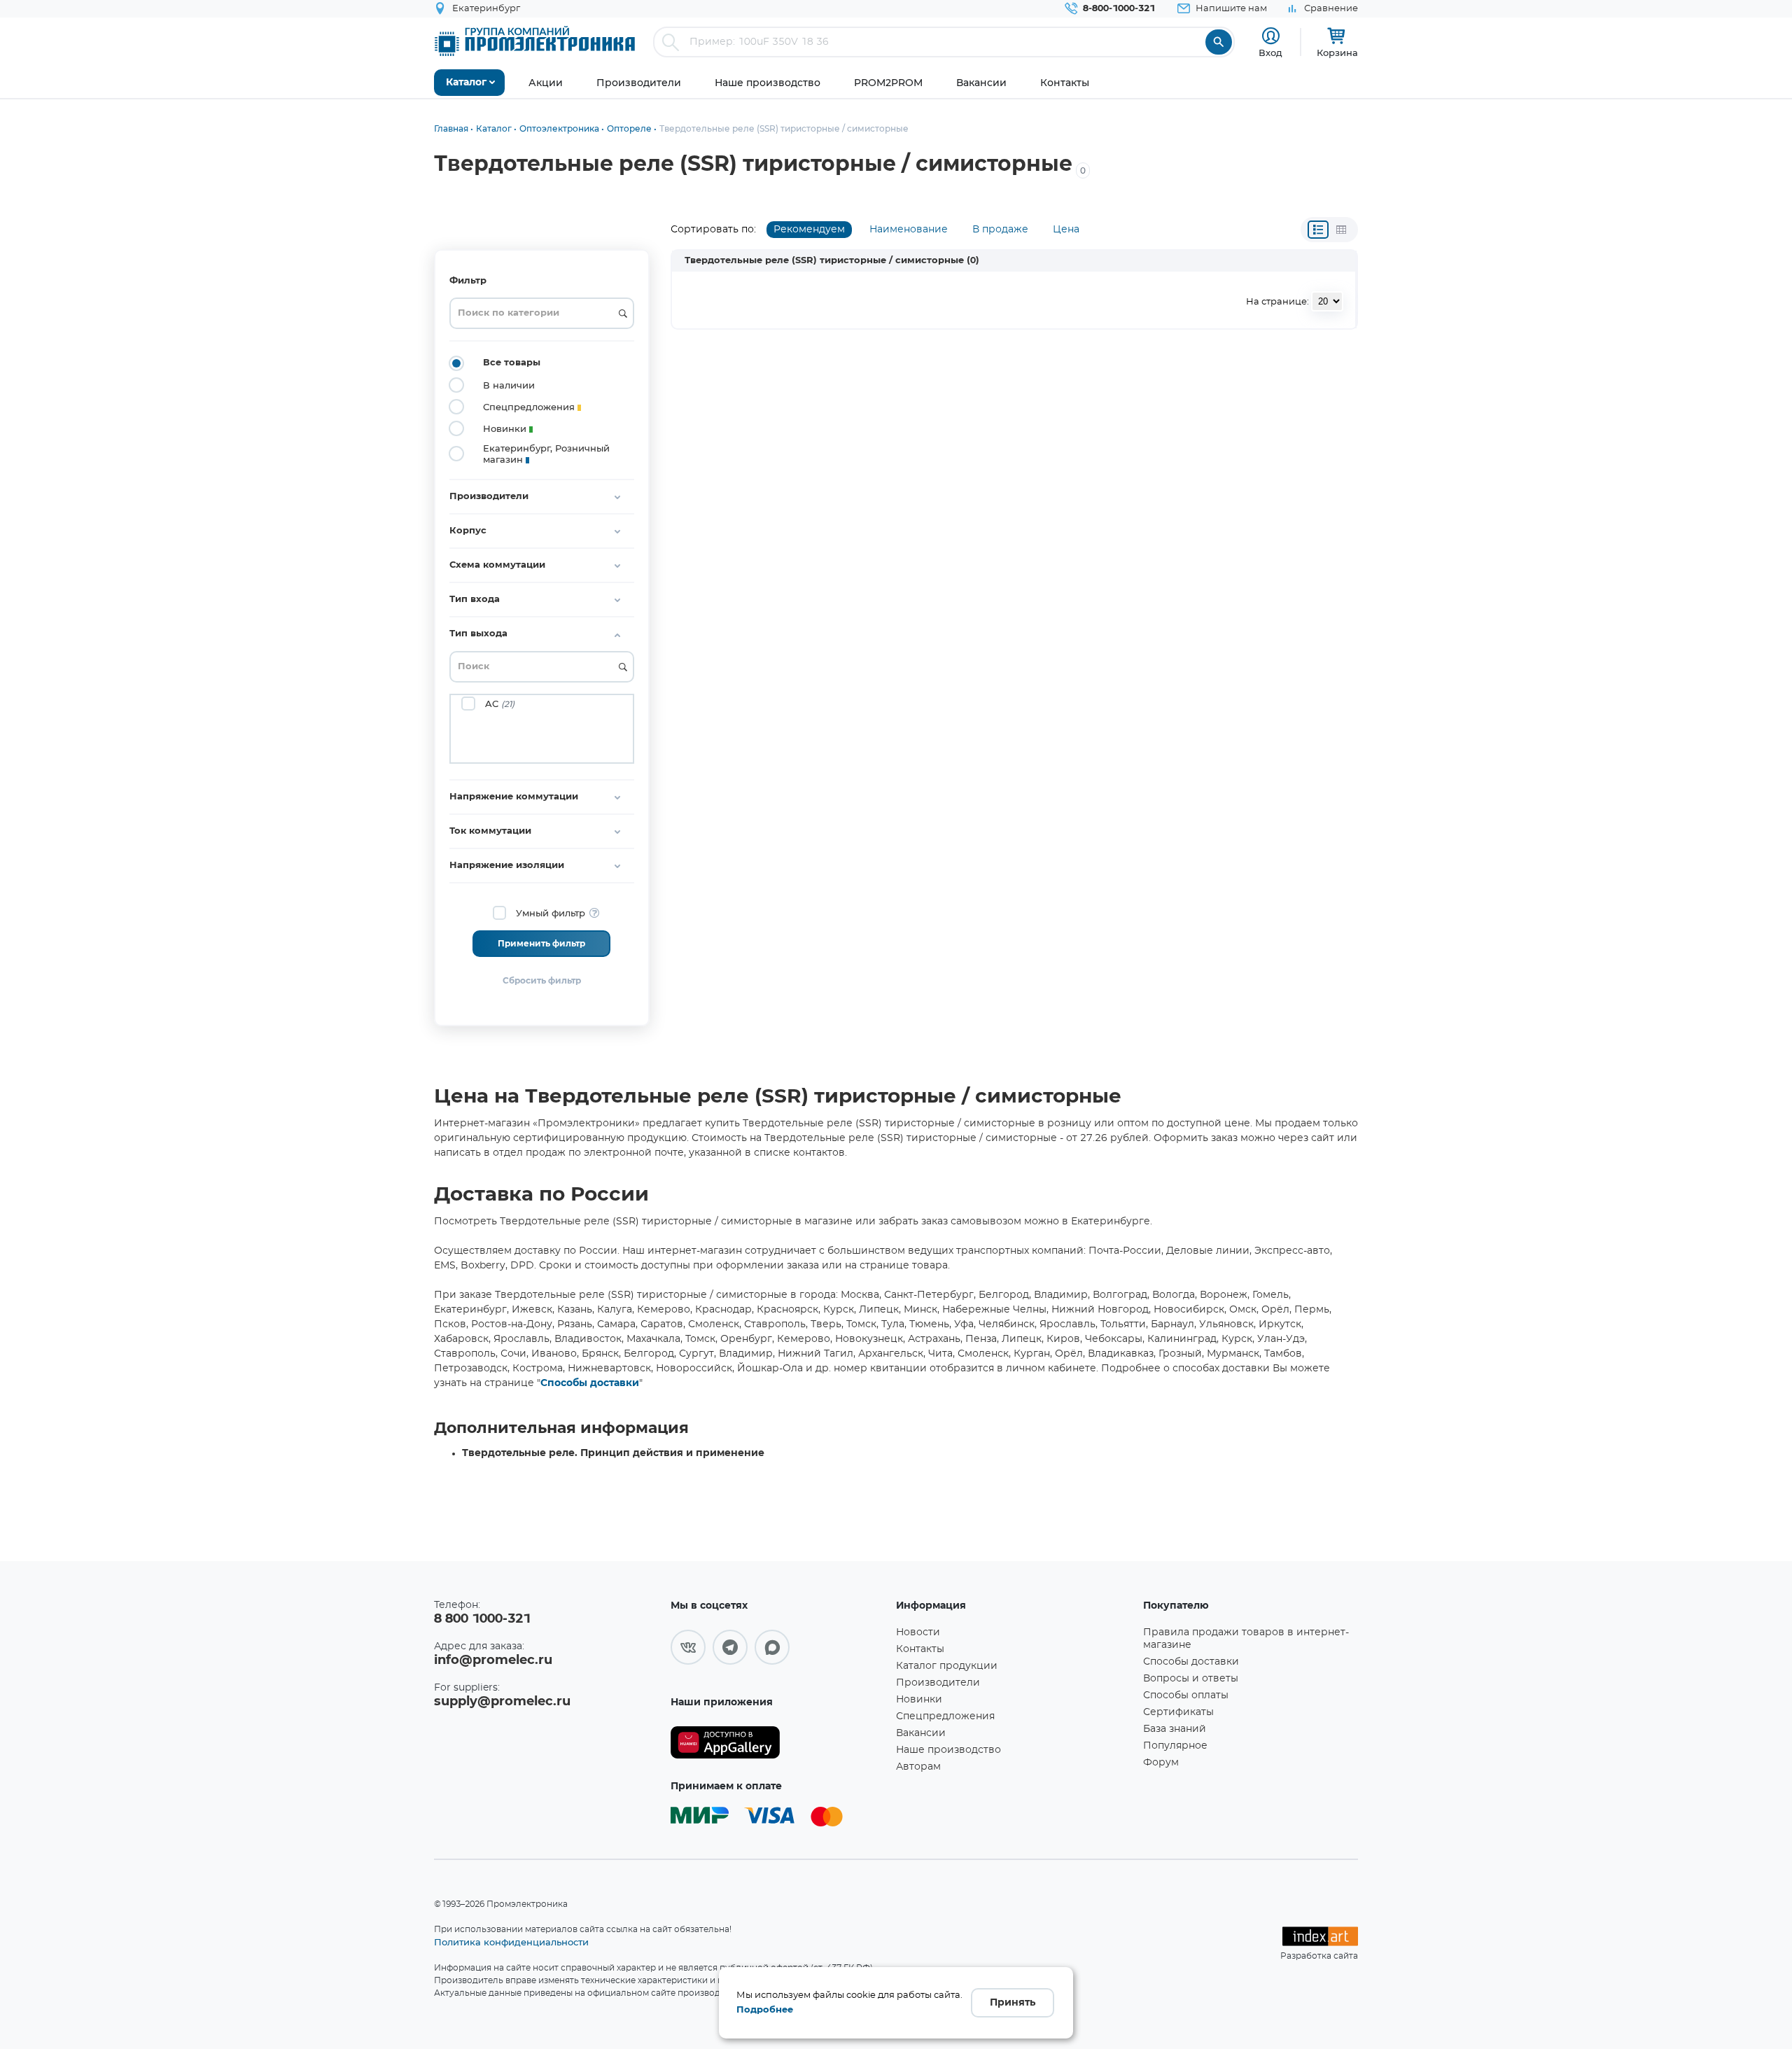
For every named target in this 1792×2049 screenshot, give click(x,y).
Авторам (918, 1767)
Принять (1013, 2003)
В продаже (1000, 230)
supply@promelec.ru (502, 1702)
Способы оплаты (1186, 1695)
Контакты (920, 1649)
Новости (918, 1632)
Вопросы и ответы (1191, 1679)
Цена (1066, 230)
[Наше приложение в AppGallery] (778, 1743)
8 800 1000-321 (482, 1619)
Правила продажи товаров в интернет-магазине (1246, 1639)
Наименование (909, 230)
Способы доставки (590, 1383)
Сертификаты (1178, 1712)
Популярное (1175, 1746)
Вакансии (921, 1733)
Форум (1161, 1763)
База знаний (1175, 1729)
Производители (938, 1683)
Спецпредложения (945, 1716)
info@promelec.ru (493, 1660)
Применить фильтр (541, 944)
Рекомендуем (809, 230)
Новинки (919, 1700)
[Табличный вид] (1341, 230)
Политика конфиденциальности (511, 1942)
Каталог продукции (947, 1666)
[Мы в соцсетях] (688, 1647)
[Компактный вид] (1318, 230)
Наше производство (948, 1750)
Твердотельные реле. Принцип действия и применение (613, 1453)
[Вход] (1271, 36)
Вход (1270, 53)
